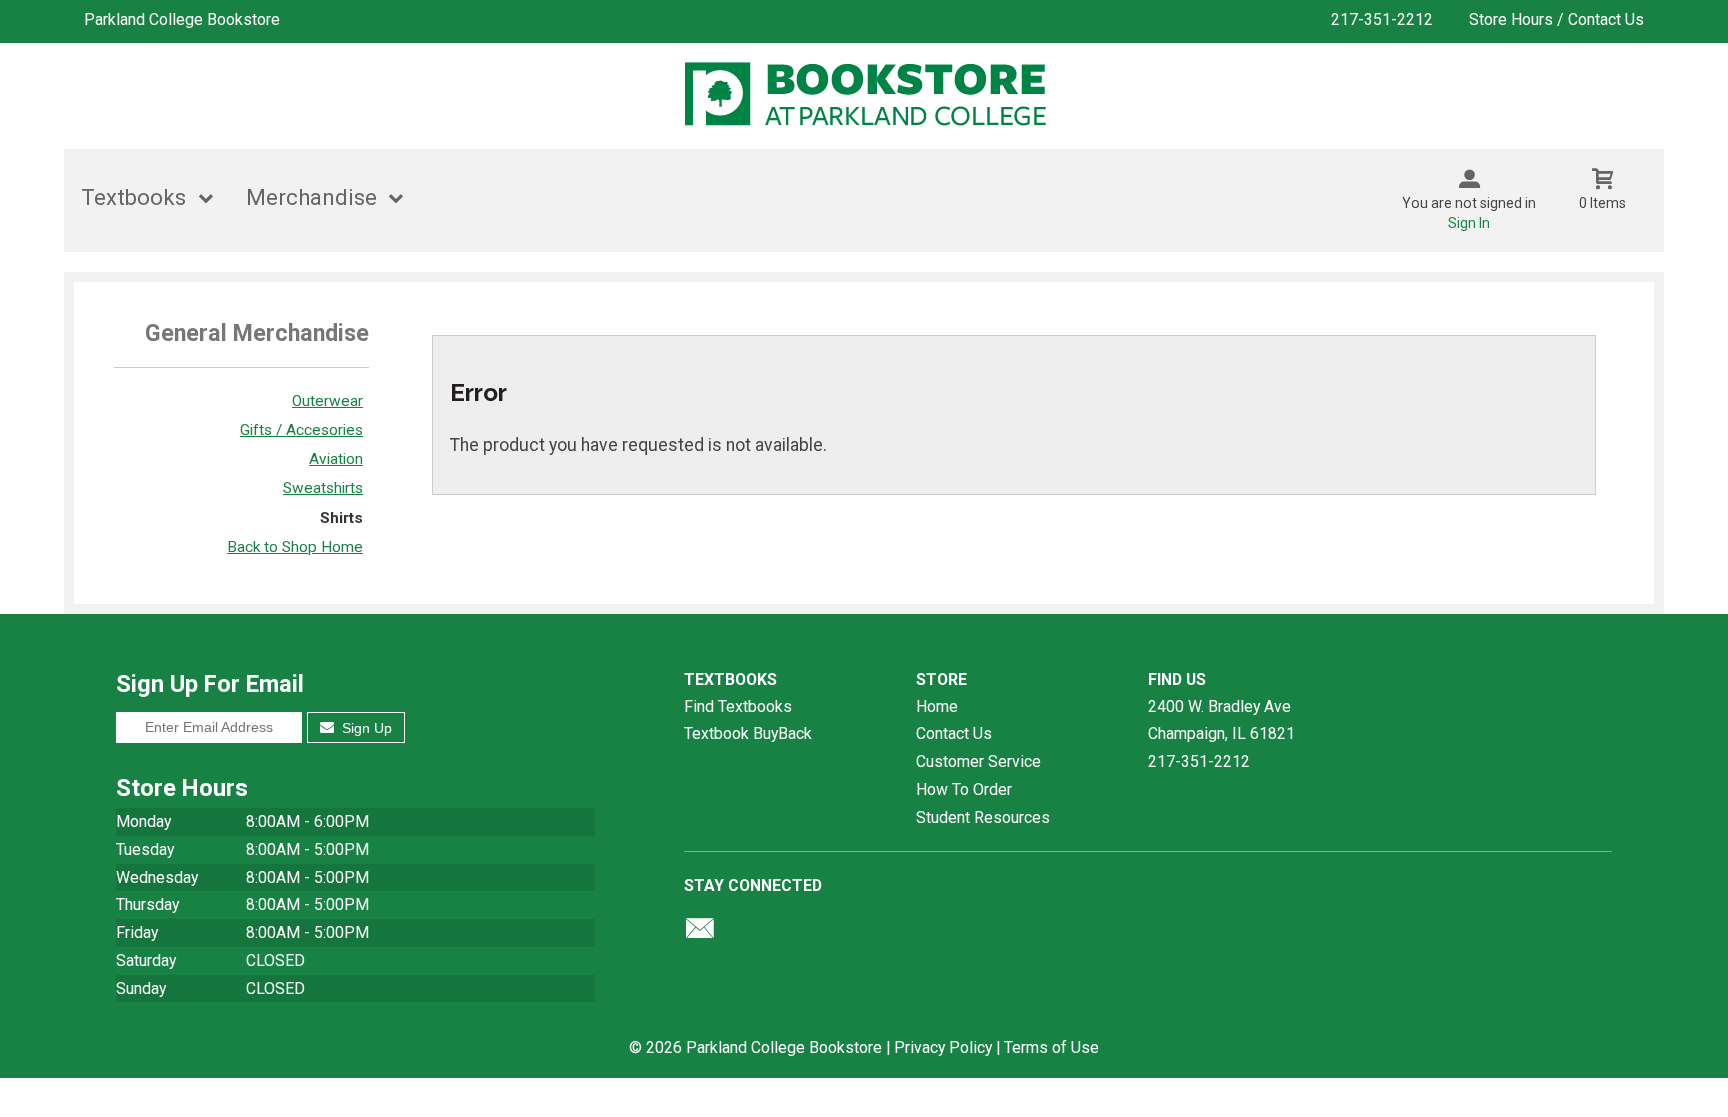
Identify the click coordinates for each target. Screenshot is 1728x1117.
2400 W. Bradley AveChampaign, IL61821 (1221, 720)
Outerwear (327, 401)
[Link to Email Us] (700, 933)
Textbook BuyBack (748, 733)
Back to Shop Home (295, 547)
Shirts (341, 518)
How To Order (964, 789)
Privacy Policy (943, 1047)
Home (937, 706)
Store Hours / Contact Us (1556, 19)
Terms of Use (1051, 1047)
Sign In (1469, 223)
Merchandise (311, 197)
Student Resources (983, 817)
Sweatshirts (323, 488)
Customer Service (978, 761)
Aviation (336, 459)
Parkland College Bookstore (182, 19)
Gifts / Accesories (301, 430)
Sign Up (365, 728)
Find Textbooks (738, 706)
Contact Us (954, 733)
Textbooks (133, 197)
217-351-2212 (1382, 19)
